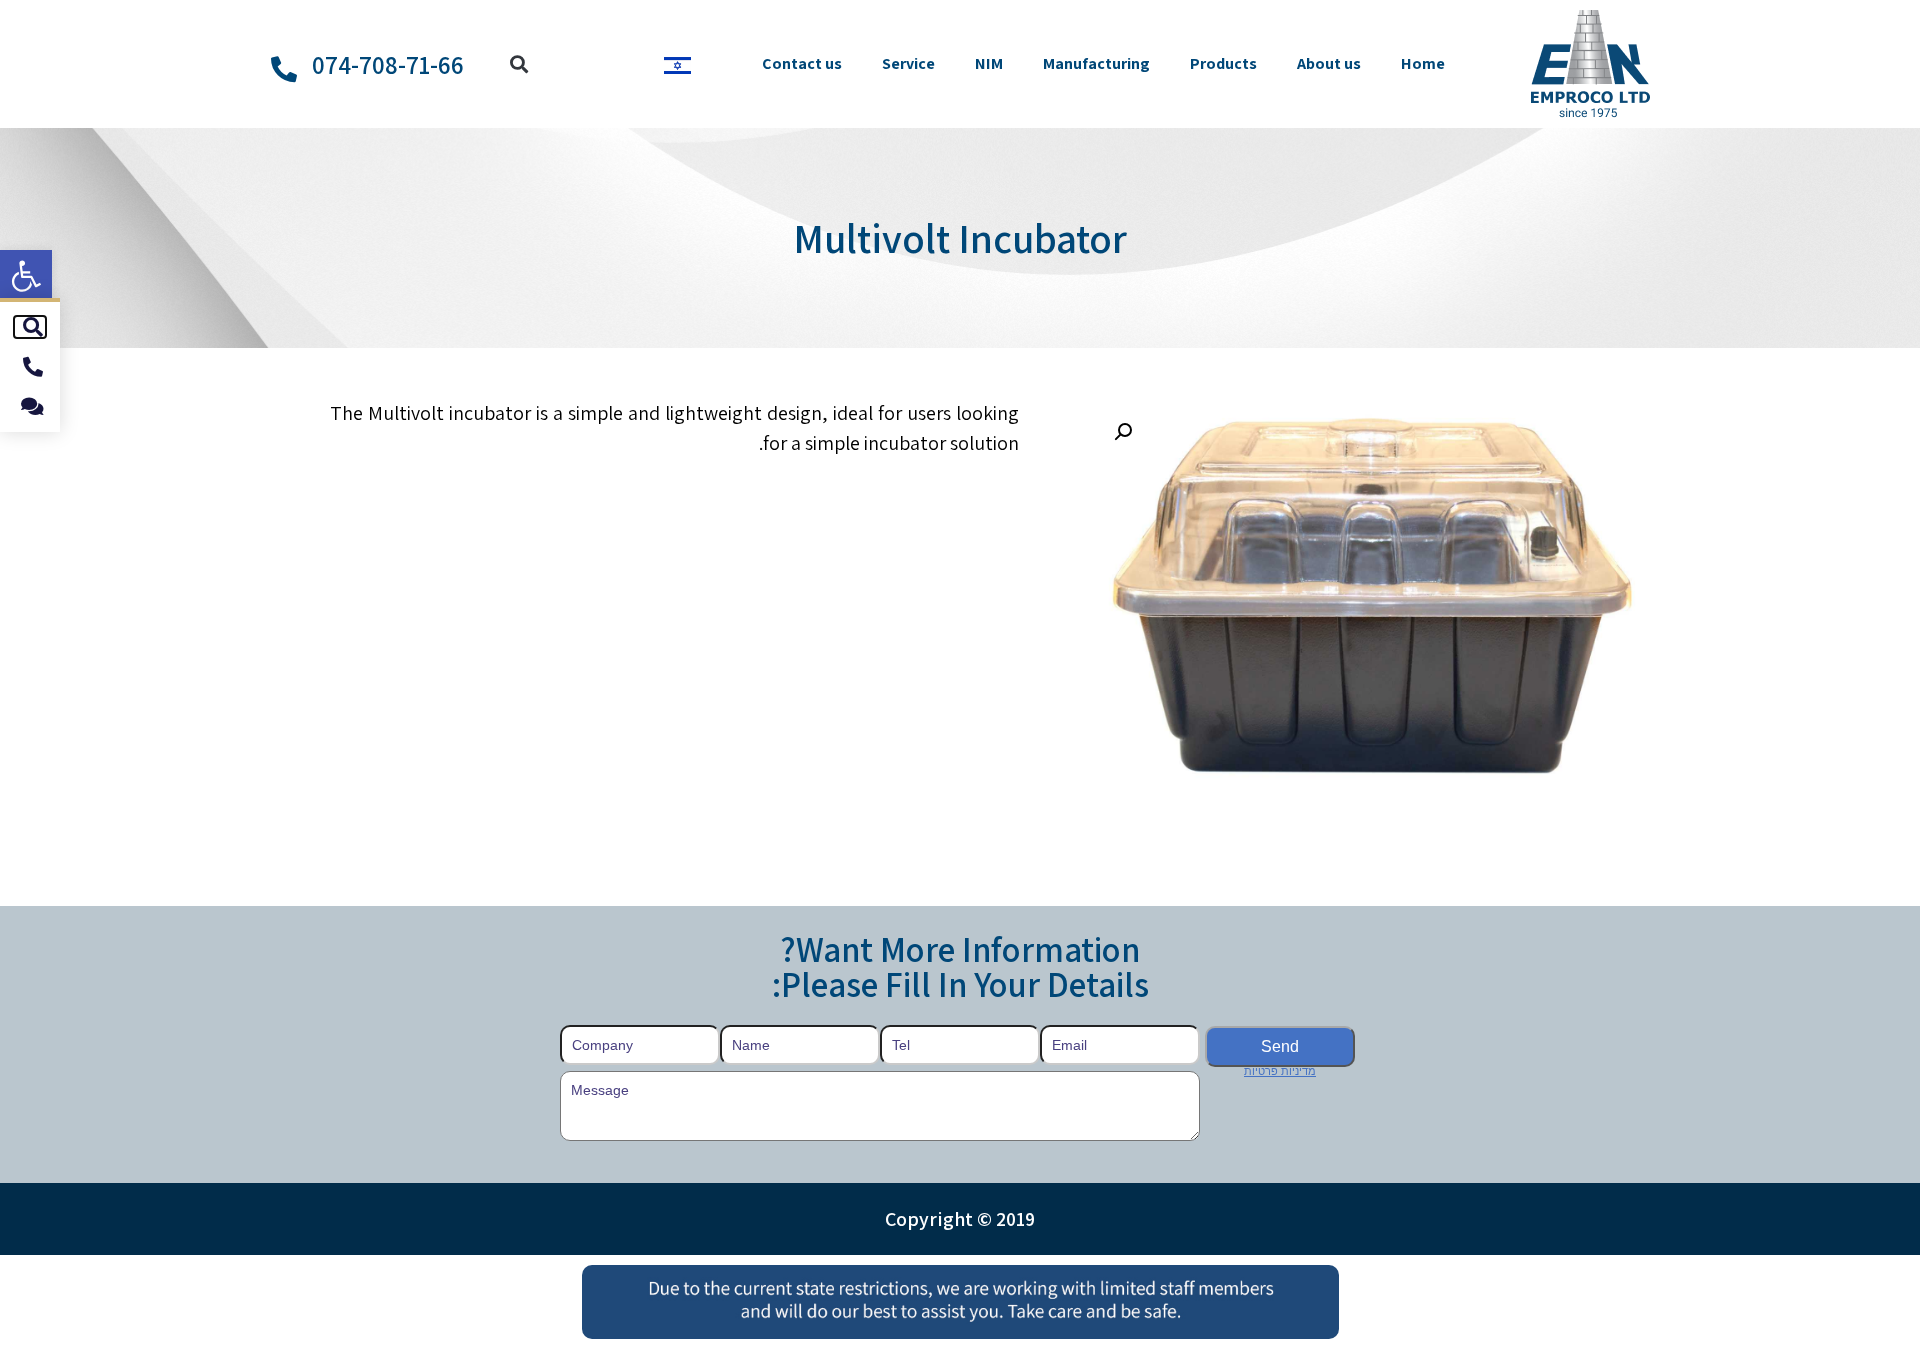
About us (1329, 63)
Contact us (802, 63)
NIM (989, 63)
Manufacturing (1096, 63)
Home (1423, 63)
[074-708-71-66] (284, 69)
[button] (26, 276)
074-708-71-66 (388, 64)
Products (1223, 63)
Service (908, 63)
